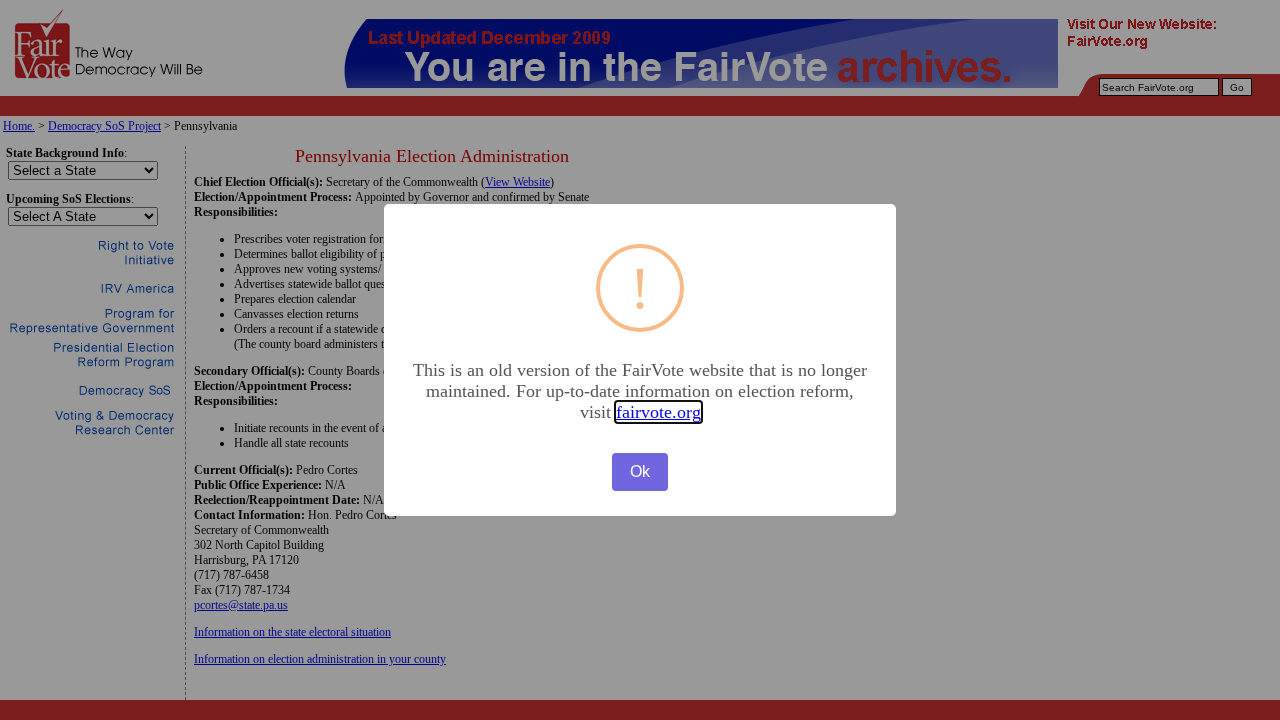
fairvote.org (658, 412)
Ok (640, 471)
